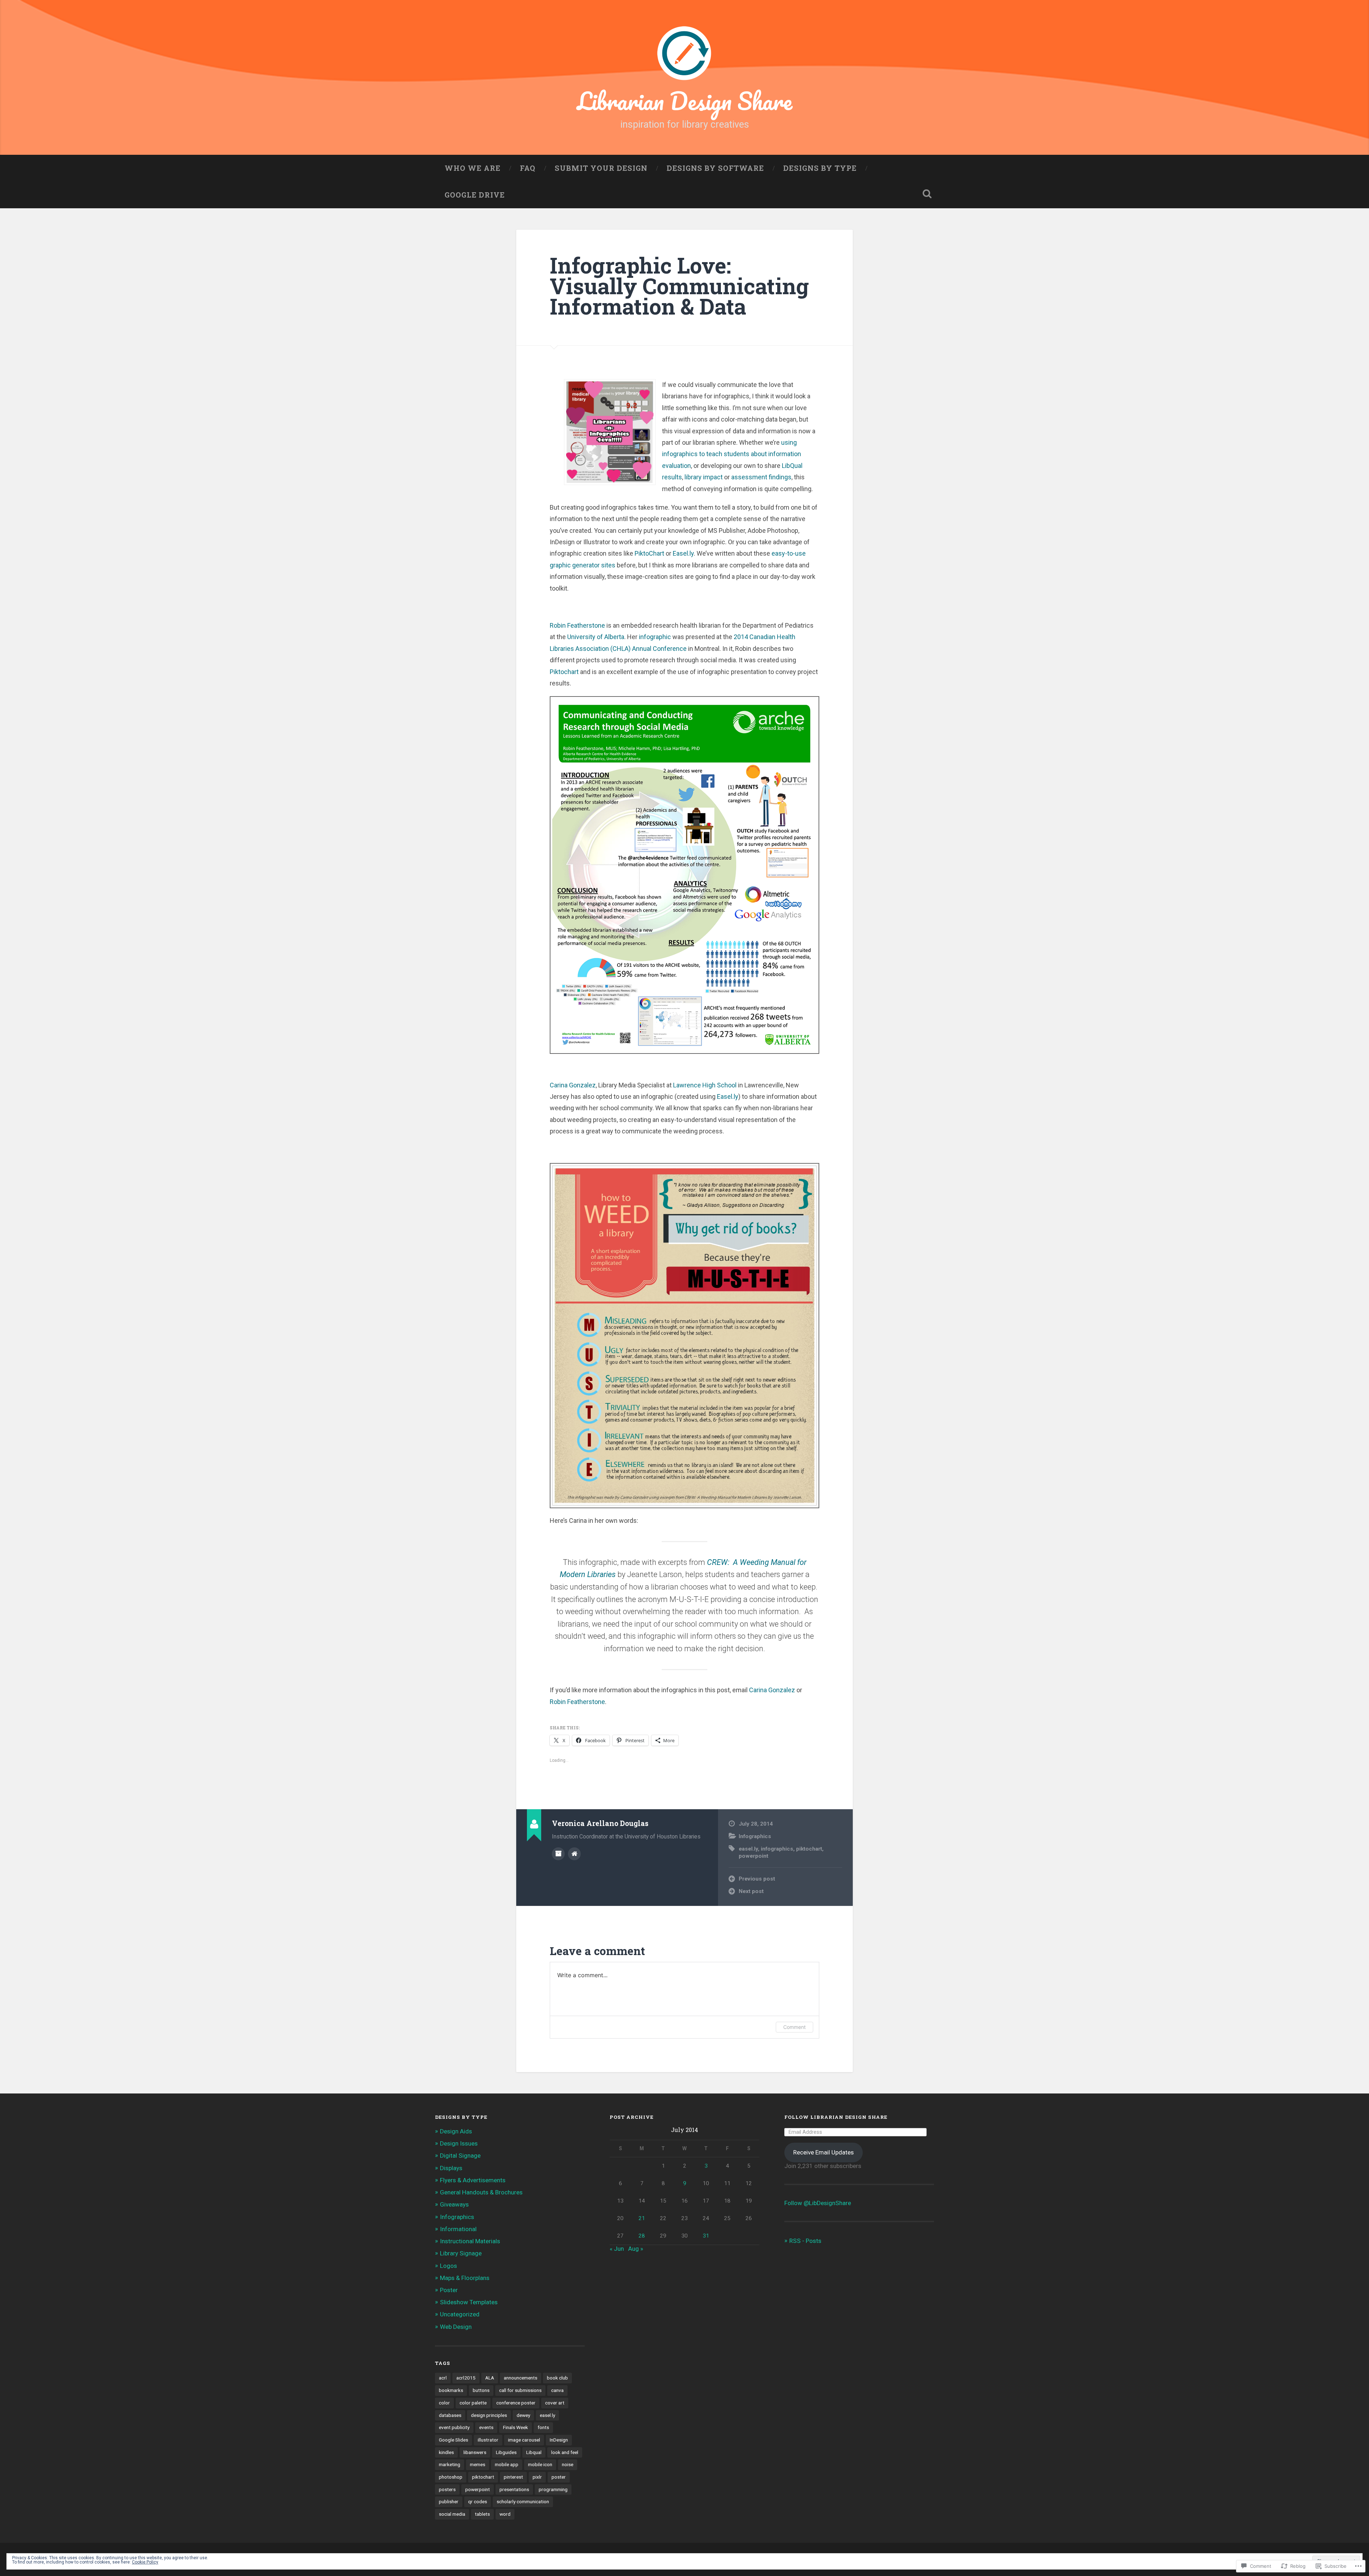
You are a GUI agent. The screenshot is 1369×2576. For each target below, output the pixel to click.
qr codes (478, 2501)
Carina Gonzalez (573, 1085)
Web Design (456, 2327)
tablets (482, 2514)
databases (450, 2415)
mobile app (507, 2464)
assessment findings (761, 477)
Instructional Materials (470, 2241)
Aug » (636, 2249)
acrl (443, 2378)
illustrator (488, 2440)
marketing (450, 2464)
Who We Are (473, 168)
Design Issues (459, 2143)
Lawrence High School (704, 1085)
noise (568, 2464)
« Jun (617, 2249)
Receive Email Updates (824, 2152)
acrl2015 (466, 2378)
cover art (555, 2403)
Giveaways (454, 2204)
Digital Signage (460, 2156)
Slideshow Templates (469, 2302)
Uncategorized (460, 2314)
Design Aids (456, 2131)
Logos (448, 2266)
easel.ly (748, 1849)
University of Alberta (596, 637)
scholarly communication (523, 2501)
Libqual (534, 2452)
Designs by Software (715, 168)
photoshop (451, 2477)
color (444, 2403)
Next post (751, 1891)
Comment (794, 2027)
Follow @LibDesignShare (818, 2203)
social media (452, 2514)
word (505, 2514)
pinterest (513, 2477)
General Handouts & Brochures (481, 2192)
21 (642, 2218)
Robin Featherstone (577, 625)
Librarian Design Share (684, 101)
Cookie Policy (145, 2562)
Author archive (558, 1854)
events (486, 2427)
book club (557, 2378)
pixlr (537, 2477)
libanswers (475, 2452)
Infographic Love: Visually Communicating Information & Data (679, 285)
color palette (473, 2403)
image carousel (524, 2440)
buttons (481, 2390)
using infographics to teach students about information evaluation (732, 454)
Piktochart (564, 672)
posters (447, 2489)
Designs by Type (820, 168)
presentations (514, 2489)
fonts (543, 2427)
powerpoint (753, 1856)
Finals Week (516, 2427)
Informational (458, 2229)
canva (557, 2390)
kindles (446, 2452)
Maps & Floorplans (465, 2278)
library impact (704, 477)
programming (553, 2489)
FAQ (528, 168)
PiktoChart (649, 553)
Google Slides (453, 2440)
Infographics (755, 1836)
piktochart (809, 1849)
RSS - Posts (805, 2241)
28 (642, 2236)
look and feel (565, 2452)
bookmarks (451, 2390)
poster (559, 2477)
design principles (489, 2415)
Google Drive (475, 195)
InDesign (559, 2440)
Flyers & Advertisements (473, 2180)
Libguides (506, 2452)
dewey (523, 2415)
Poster (449, 2290)
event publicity (454, 2427)
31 (706, 2236)
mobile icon (540, 2464)
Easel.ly (683, 553)
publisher (449, 2501)
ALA (490, 2378)
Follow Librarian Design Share (836, 2117)
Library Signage (461, 2253)
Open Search (927, 194)
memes (478, 2464)
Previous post (757, 1879)
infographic (656, 637)
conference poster (516, 2403)
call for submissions (520, 2390)
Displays (451, 2168)
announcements (521, 2378)
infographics (777, 1849)
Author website (574, 1854)
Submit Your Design (601, 168)
